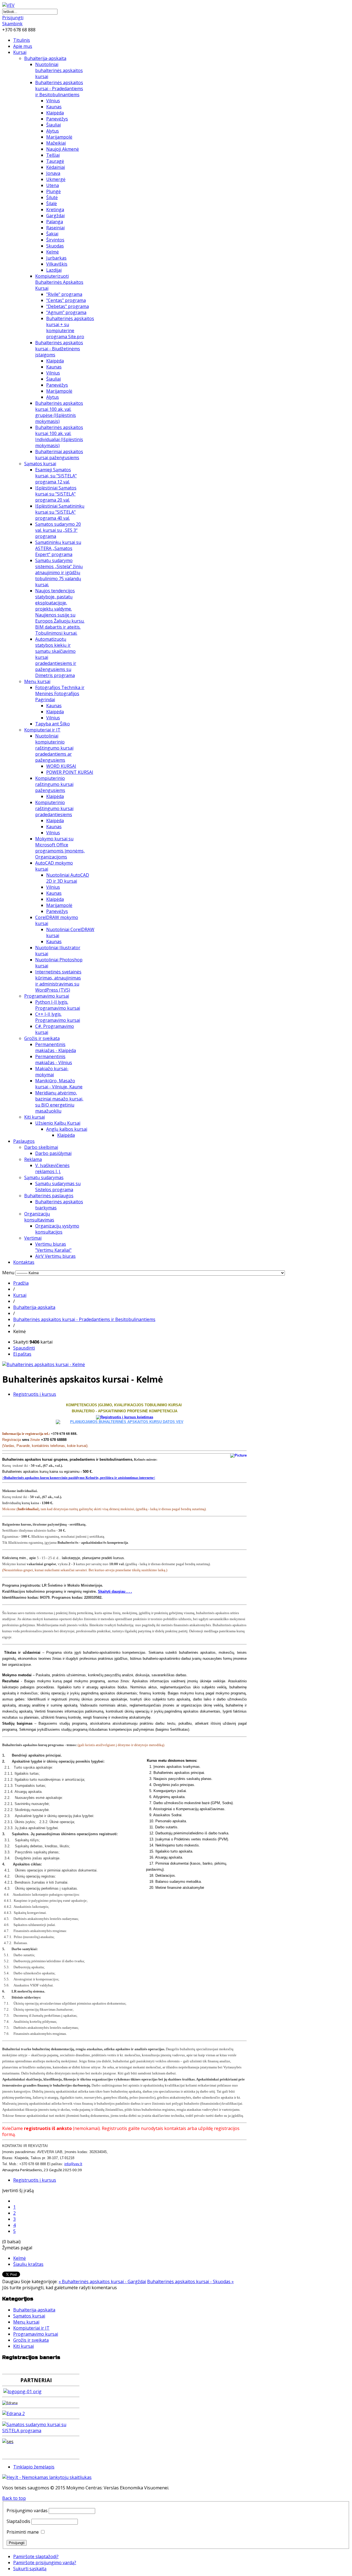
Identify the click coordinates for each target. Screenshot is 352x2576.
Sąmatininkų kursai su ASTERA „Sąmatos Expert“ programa (58, 548)
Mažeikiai (56, 143)
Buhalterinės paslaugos (49, 1196)
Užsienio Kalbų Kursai (58, 1123)
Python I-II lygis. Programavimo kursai (58, 1005)
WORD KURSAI (61, 766)
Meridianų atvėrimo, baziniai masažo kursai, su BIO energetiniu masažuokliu (59, 1102)
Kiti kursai (35, 1117)
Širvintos (55, 240)
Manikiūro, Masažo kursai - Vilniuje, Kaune (59, 1084)
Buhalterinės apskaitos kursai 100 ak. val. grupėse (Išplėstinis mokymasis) (59, 412)
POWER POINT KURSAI (70, 772)
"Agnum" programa (66, 312)
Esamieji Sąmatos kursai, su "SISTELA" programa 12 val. (56, 476)
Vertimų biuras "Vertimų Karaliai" (53, 1247)
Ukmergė (56, 179)
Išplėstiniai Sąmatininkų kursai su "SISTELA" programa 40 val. (60, 512)
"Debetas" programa (68, 306)
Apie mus (23, 46)
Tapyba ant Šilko (53, 724)
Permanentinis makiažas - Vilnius (54, 1059)
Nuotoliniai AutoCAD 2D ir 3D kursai (68, 878)
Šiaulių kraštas (28, 2264)
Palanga (55, 222)
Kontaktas (24, 1262)
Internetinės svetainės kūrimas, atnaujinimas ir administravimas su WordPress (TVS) (58, 981)
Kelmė (53, 252)
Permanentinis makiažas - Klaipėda (56, 1047)
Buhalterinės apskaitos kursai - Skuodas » (190, 2281)
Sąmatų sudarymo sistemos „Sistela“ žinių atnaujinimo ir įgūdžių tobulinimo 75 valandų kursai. (59, 573)
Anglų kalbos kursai (67, 1129)
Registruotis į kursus (35, 1394)
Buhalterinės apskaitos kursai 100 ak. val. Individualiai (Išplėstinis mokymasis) (59, 436)
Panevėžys (57, 119)
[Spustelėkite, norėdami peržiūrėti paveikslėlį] (44, 1364)
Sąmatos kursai (40, 464)
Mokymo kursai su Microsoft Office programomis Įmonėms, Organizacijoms (60, 848)
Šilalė (52, 203)
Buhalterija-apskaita (45, 58)
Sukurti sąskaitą (30, 2569)
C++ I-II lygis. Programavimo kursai (58, 1017)
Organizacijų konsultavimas (39, 1217)
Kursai (20, 52)
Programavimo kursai (47, 996)
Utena (53, 185)
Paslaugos (24, 1141)
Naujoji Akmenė (63, 149)
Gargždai (55, 216)
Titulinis (22, 40)
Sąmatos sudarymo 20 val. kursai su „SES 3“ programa (58, 530)
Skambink (12, 24)
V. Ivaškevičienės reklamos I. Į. (52, 1168)
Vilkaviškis (57, 264)
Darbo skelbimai (41, 1147)
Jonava (53, 173)
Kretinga (55, 210)
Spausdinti (24, 1348)
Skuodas (55, 246)
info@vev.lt (73, 2164)
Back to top (14, 2498)
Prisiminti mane (23, 2532)
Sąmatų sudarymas (44, 1177)
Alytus (53, 131)
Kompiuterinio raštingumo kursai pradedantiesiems (54, 808)
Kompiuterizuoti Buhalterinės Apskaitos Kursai (59, 282)
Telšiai (53, 155)
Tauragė (55, 161)
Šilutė (52, 197)
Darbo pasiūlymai (53, 1153)
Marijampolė (59, 137)
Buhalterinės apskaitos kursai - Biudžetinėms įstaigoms (59, 349)
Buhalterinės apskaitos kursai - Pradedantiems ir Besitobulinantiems (59, 89)
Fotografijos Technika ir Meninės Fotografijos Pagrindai (60, 693)
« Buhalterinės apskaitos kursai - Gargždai (102, 2281)
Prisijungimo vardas (27, 2511)
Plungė (53, 191)
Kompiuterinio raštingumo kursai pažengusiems (54, 784)
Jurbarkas (56, 258)
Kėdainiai (56, 167)
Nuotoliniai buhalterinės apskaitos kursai (59, 70)
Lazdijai (54, 270)
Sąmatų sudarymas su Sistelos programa (58, 1187)
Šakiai (52, 234)
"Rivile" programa (64, 294)
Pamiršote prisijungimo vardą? (45, 2563)
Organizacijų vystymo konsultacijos (57, 1229)
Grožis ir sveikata (42, 1038)
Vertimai (33, 1238)
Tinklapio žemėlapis (34, 2467)
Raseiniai (55, 228)
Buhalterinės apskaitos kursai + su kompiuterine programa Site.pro (70, 327)
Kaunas (54, 107)
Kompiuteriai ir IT (42, 730)
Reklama (33, 1159)
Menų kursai (37, 681)
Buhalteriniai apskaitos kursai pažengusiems (59, 455)
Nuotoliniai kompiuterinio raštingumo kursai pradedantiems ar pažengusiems (54, 748)
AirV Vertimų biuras (55, 1256)
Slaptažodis (18, 2521)
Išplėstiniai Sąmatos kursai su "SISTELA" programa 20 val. (56, 494)
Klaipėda (55, 113)
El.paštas (22, 1354)
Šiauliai (53, 125)
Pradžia (21, 1283)
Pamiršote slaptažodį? (36, 2556)
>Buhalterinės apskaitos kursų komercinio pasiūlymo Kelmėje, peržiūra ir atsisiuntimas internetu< (79, 1478)
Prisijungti (13, 18)
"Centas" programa (66, 300)
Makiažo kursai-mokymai (52, 1072)
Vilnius (53, 101)
